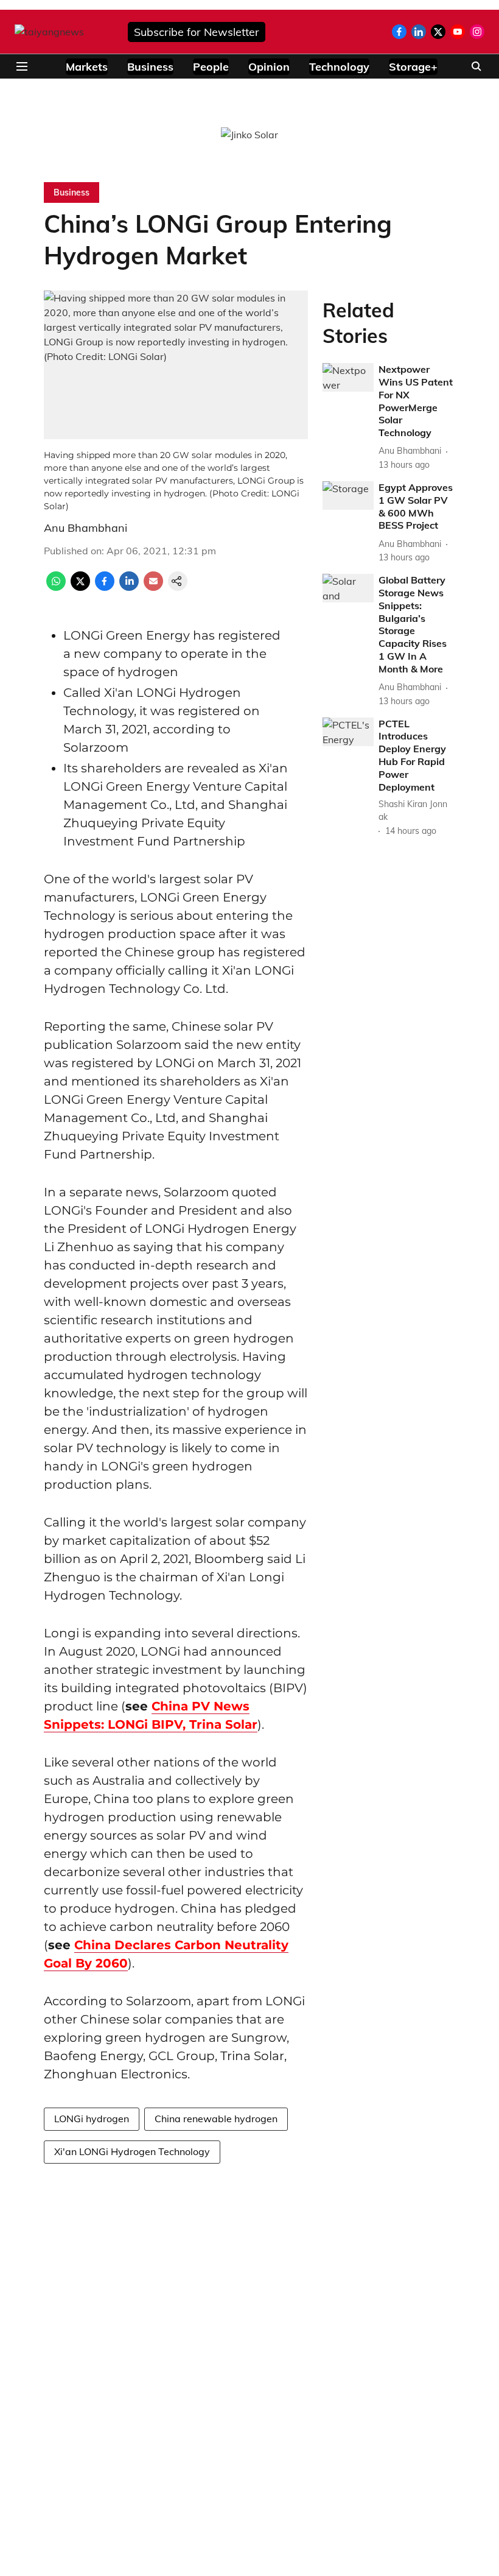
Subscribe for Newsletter (197, 32)
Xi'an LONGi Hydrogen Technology (132, 2151)
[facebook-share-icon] (105, 587)
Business (150, 67)
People (211, 67)
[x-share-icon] (80, 587)
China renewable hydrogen (216, 2119)
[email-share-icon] (153, 587)
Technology (339, 67)
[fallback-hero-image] (348, 377)
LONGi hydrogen (92, 2119)
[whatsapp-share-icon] (56, 587)
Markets (87, 67)
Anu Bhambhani (85, 528)
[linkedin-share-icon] (129, 587)
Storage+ (413, 67)
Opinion (269, 67)
